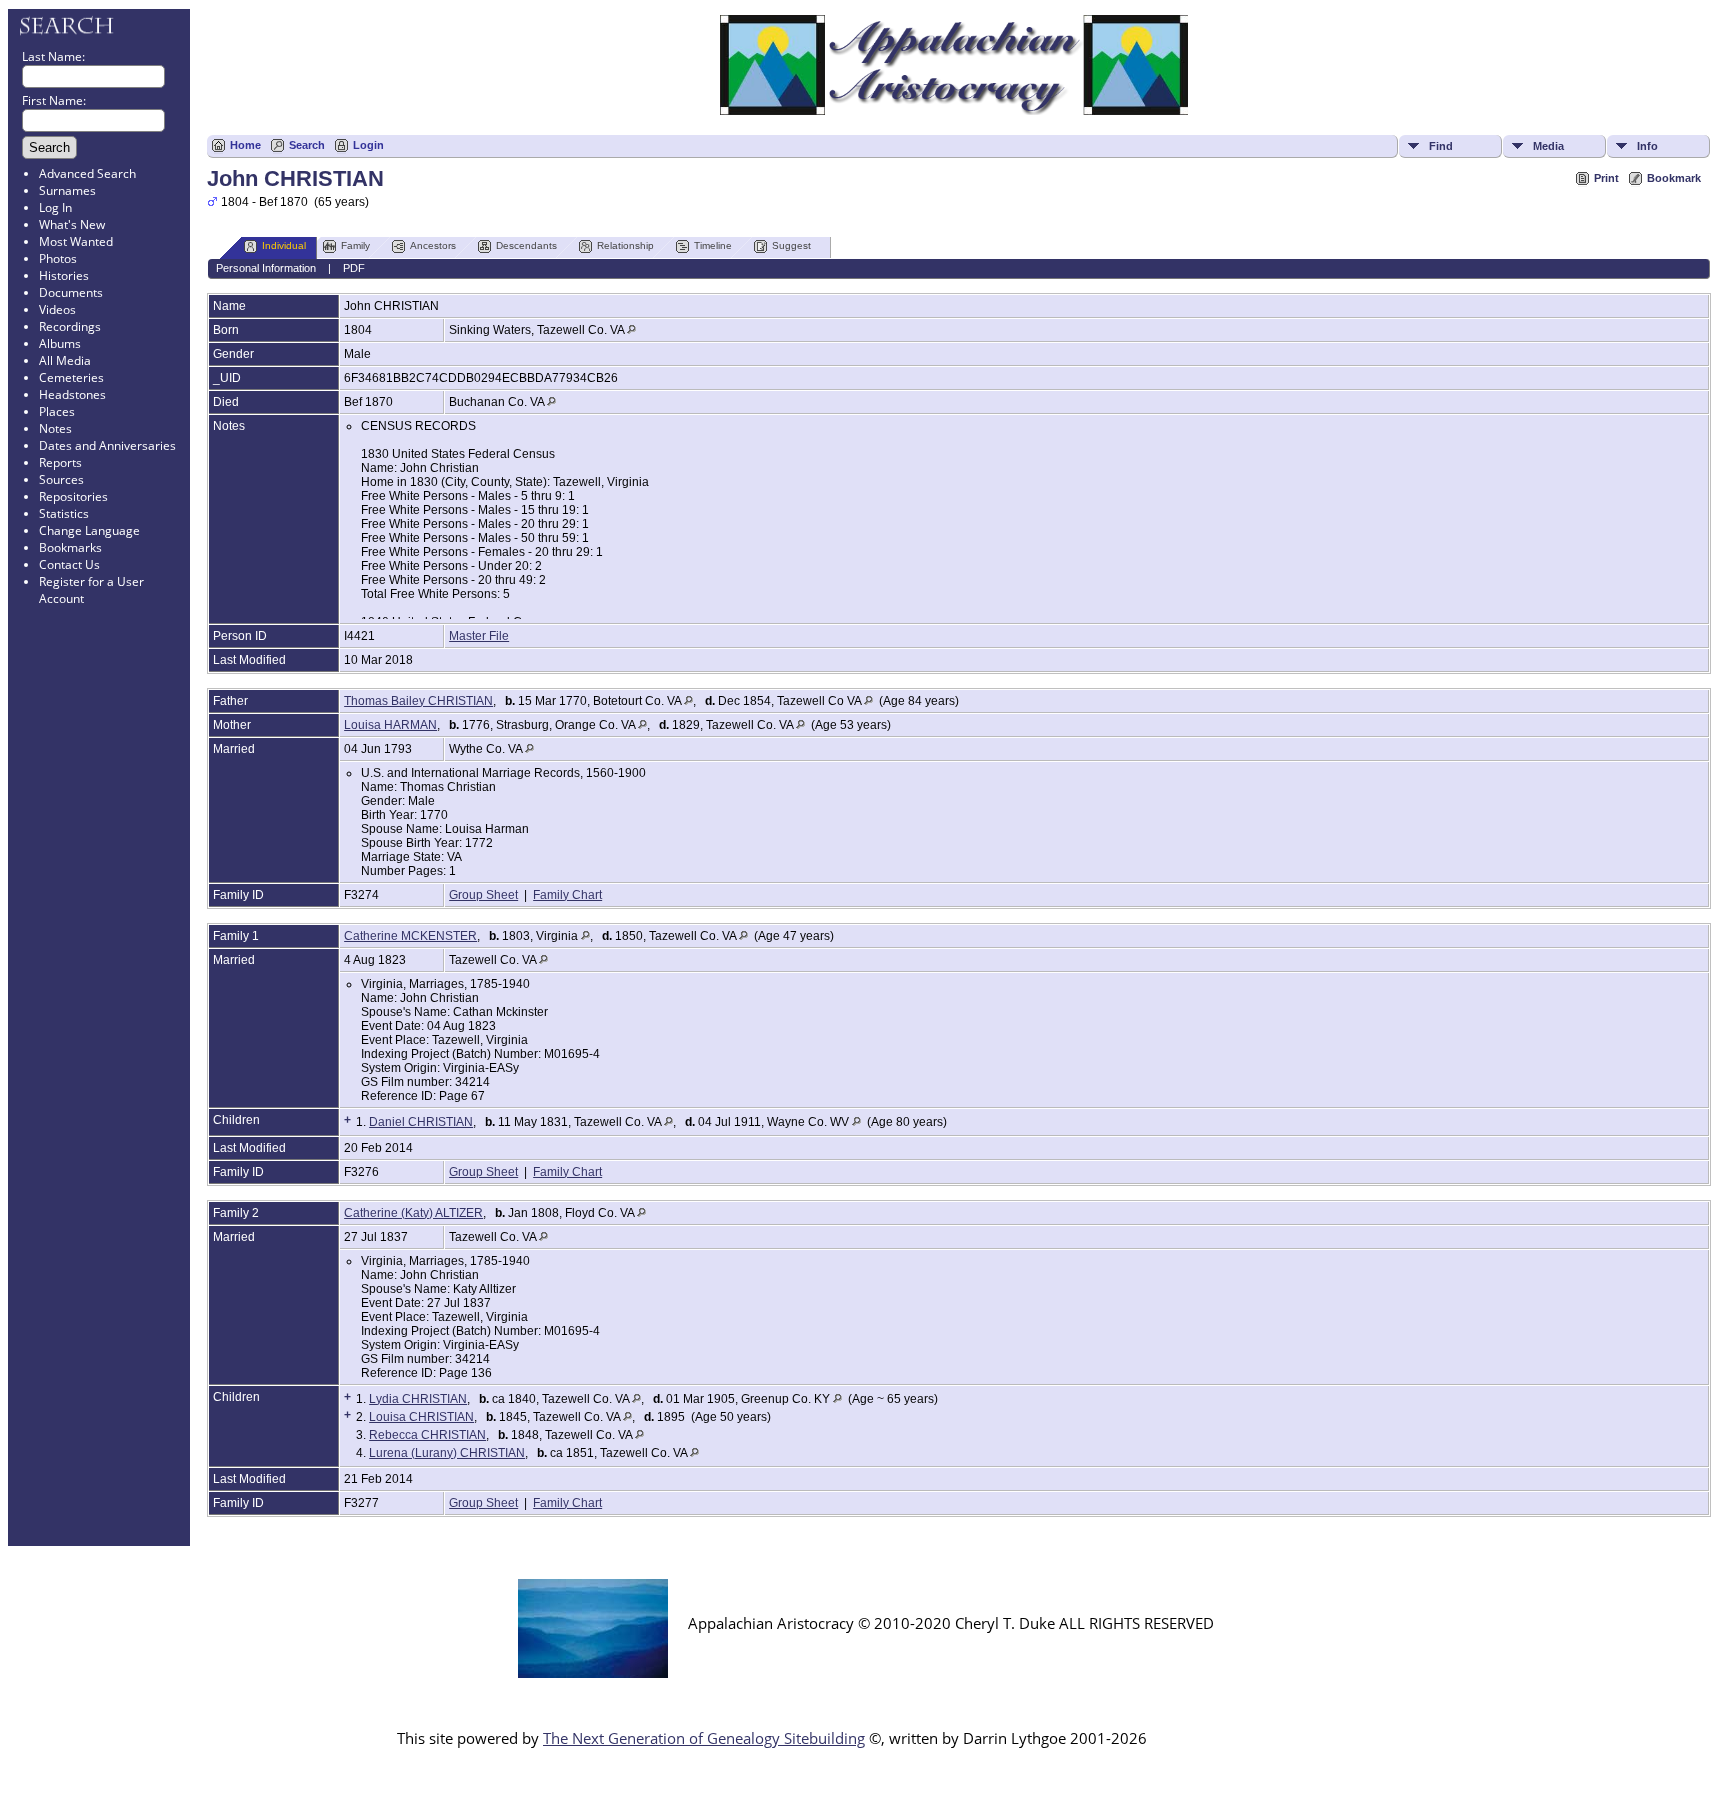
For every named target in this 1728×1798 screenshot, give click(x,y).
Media (1548, 146)
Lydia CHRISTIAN (418, 1399)
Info (1647, 146)
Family (355, 245)
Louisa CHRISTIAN (421, 1417)
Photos (58, 258)
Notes (55, 428)
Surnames (67, 190)
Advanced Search (87, 173)
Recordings (70, 326)
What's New (72, 224)
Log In (55, 207)
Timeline (713, 245)
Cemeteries (71, 377)
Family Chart (567, 895)
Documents (71, 292)
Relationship (625, 245)
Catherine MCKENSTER (410, 936)
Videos (57, 309)
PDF (354, 268)
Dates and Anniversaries (107, 445)
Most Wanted (76, 241)
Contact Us (69, 564)
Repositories (73, 496)
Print (1606, 178)
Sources (61, 479)
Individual (284, 245)
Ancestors (433, 245)
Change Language (89, 530)
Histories (64, 275)
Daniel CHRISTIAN (421, 1122)
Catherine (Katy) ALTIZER (413, 1213)
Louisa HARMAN (390, 725)
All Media (65, 360)
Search (307, 145)
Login (368, 145)
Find (1441, 146)
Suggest (791, 245)
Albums (60, 343)
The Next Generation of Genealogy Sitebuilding (704, 1738)
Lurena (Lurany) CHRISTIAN (447, 1453)
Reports (60, 462)
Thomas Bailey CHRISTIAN (418, 701)
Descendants (526, 245)
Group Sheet (483, 895)
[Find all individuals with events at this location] (631, 330)
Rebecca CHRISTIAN (427, 1435)
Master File (479, 636)
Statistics (64, 513)
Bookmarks (70, 547)
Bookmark (1674, 178)
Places (57, 411)
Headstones (72, 394)
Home (245, 145)
